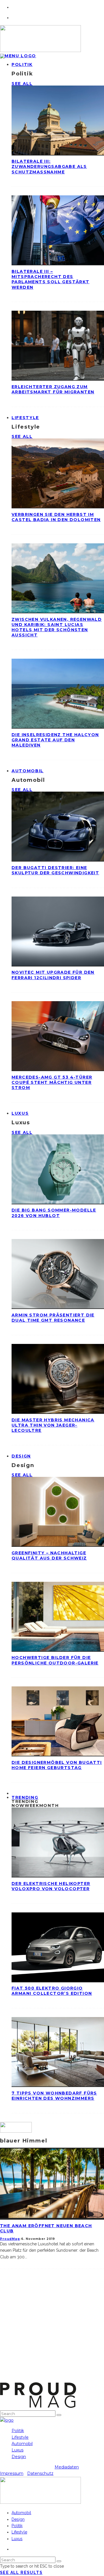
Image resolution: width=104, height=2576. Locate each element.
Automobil (28, 771)
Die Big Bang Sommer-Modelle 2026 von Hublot (54, 1213)
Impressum (12, 2473)
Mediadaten (67, 2467)
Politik (22, 64)
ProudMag (10, 2239)
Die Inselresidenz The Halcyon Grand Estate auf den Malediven (55, 740)
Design (21, 1456)
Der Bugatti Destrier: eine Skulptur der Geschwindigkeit (55, 870)
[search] (59, 2415)
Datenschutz (40, 2473)
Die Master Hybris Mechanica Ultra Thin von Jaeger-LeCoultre (53, 1425)
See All (22, 84)
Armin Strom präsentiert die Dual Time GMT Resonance (53, 1318)
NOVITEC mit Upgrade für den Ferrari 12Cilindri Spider (53, 975)
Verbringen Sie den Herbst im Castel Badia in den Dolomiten (56, 517)
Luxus (20, 1113)
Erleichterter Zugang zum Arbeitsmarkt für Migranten (53, 389)
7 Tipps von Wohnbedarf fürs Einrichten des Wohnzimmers (54, 2096)
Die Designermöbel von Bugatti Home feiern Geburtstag (57, 1765)
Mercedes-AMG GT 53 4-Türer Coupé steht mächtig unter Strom (52, 1082)
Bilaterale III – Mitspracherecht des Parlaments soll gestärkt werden (51, 279)
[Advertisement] (52, 2330)
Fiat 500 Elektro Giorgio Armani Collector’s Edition (52, 1991)
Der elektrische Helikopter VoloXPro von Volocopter (51, 1886)
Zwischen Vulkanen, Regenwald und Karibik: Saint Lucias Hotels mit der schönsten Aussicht (57, 627)
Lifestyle (25, 418)
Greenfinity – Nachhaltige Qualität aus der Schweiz (49, 1555)
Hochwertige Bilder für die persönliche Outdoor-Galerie (55, 1660)
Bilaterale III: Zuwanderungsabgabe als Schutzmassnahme (49, 166)
